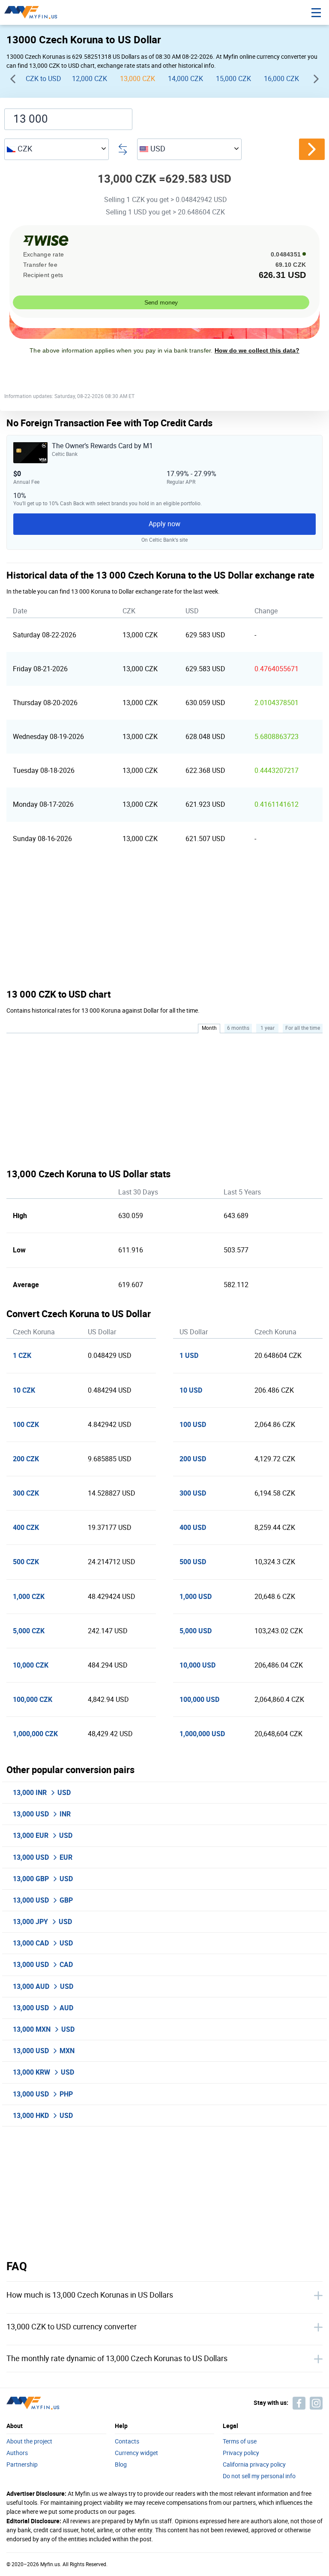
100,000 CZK (33, 1700)
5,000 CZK (29, 1631)
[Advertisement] (164, 922)
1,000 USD (196, 1597)
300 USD (193, 1493)
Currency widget (136, 2453)
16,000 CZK (281, 79)
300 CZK (26, 1493)
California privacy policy (254, 2465)
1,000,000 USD (202, 1734)
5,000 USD (196, 1631)
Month (209, 1028)
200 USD (193, 1459)
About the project (29, 2442)
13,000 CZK (138, 79)
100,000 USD (199, 1700)
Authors (17, 2453)
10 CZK (24, 1390)
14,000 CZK (185, 79)
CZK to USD (43, 79)
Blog (121, 2465)
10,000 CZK (31, 1665)
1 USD (189, 1356)
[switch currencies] (312, 149)
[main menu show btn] (316, 12)
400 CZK (26, 1528)
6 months (238, 1028)
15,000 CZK (233, 79)
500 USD (193, 1562)
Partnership (22, 2465)
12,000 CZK (90, 79)
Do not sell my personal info (259, 2476)
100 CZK (26, 1425)
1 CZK (22, 1356)
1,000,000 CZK (35, 1734)
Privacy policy (241, 2453)
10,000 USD (197, 1665)
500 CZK (26, 1562)
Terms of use (240, 2442)
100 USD (193, 1425)
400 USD (193, 1528)
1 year (268, 1028)
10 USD (191, 1390)
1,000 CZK (29, 1597)
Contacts (127, 2442)
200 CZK (26, 1459)
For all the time (303, 1028)
